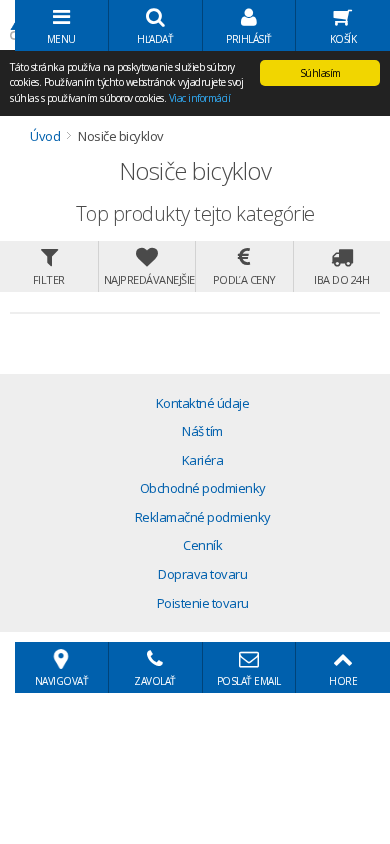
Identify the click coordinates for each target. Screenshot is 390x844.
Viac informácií (200, 98)
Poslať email (249, 681)
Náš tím (202, 431)
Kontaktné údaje (203, 403)
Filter (49, 279)
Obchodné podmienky (203, 488)
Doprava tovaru (202, 574)
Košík (343, 39)
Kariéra (203, 460)
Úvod (45, 136)
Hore (343, 681)
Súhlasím (320, 73)
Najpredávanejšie (149, 279)
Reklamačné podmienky (203, 517)
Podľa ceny (244, 279)
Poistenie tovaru (203, 603)
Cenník (202, 545)
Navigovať (62, 681)
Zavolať (155, 681)
